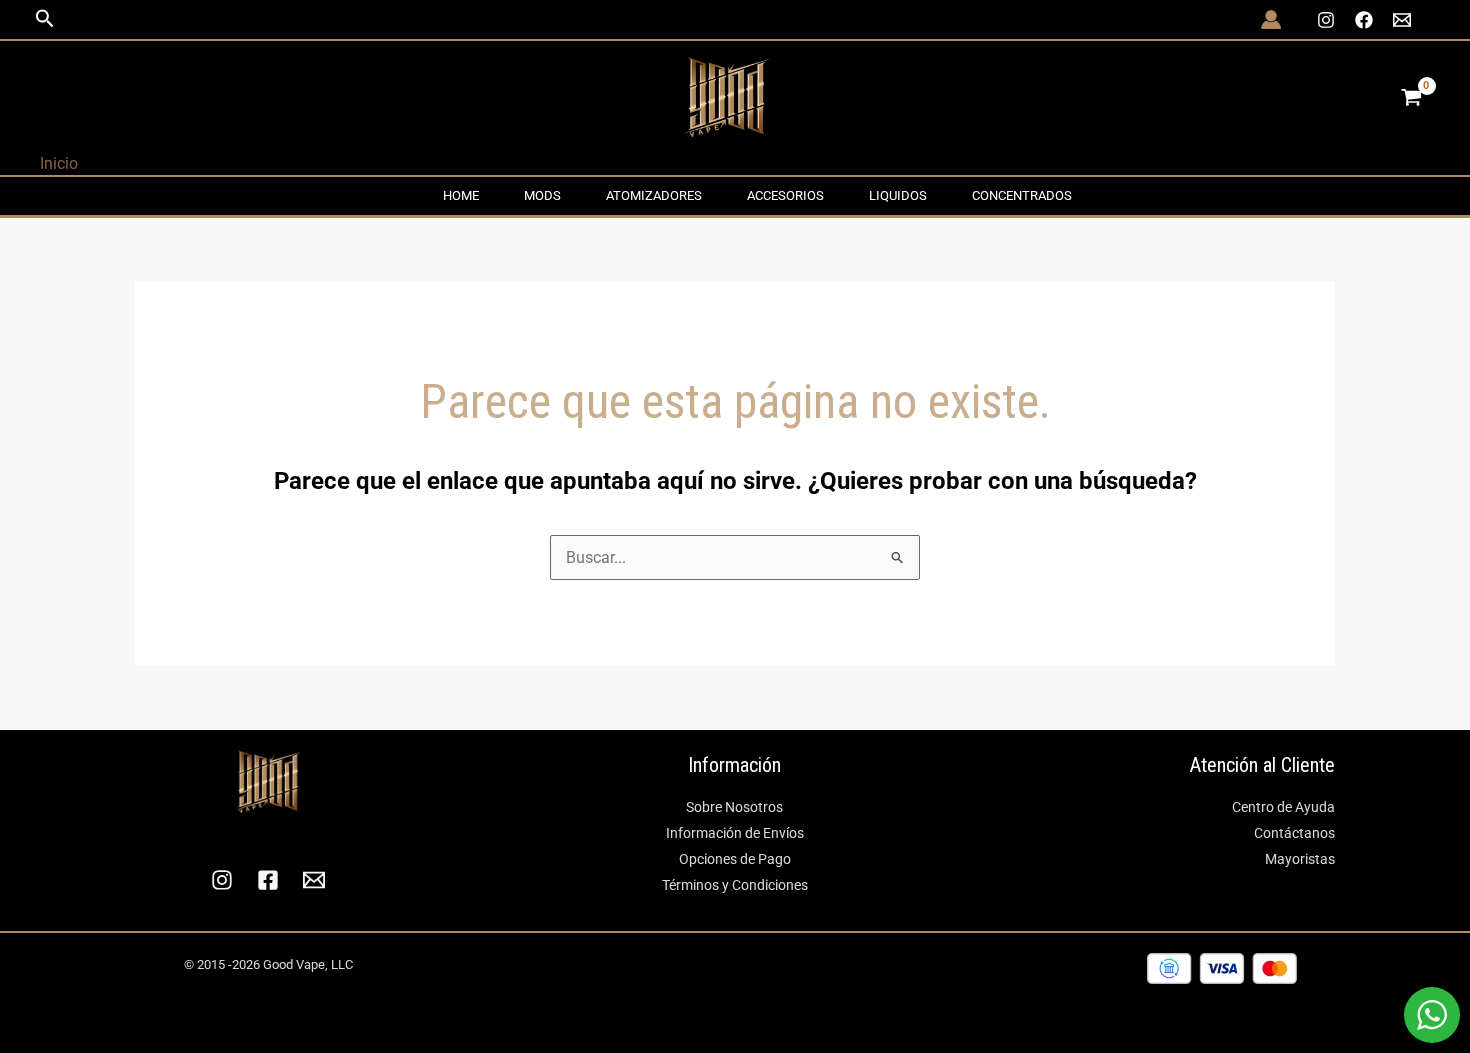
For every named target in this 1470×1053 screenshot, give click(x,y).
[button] (45, 19)
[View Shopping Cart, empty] (1411, 97)
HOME (461, 195)
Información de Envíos (735, 833)
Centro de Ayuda (1283, 807)
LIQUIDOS (898, 195)
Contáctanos (1294, 833)
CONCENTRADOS (1022, 195)
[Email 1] (1402, 20)
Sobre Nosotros (734, 807)
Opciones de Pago (735, 859)
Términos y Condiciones (735, 885)
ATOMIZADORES (654, 195)
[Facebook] (1364, 20)
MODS (542, 195)
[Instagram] (1326, 20)
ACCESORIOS (785, 195)
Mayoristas (1300, 859)
